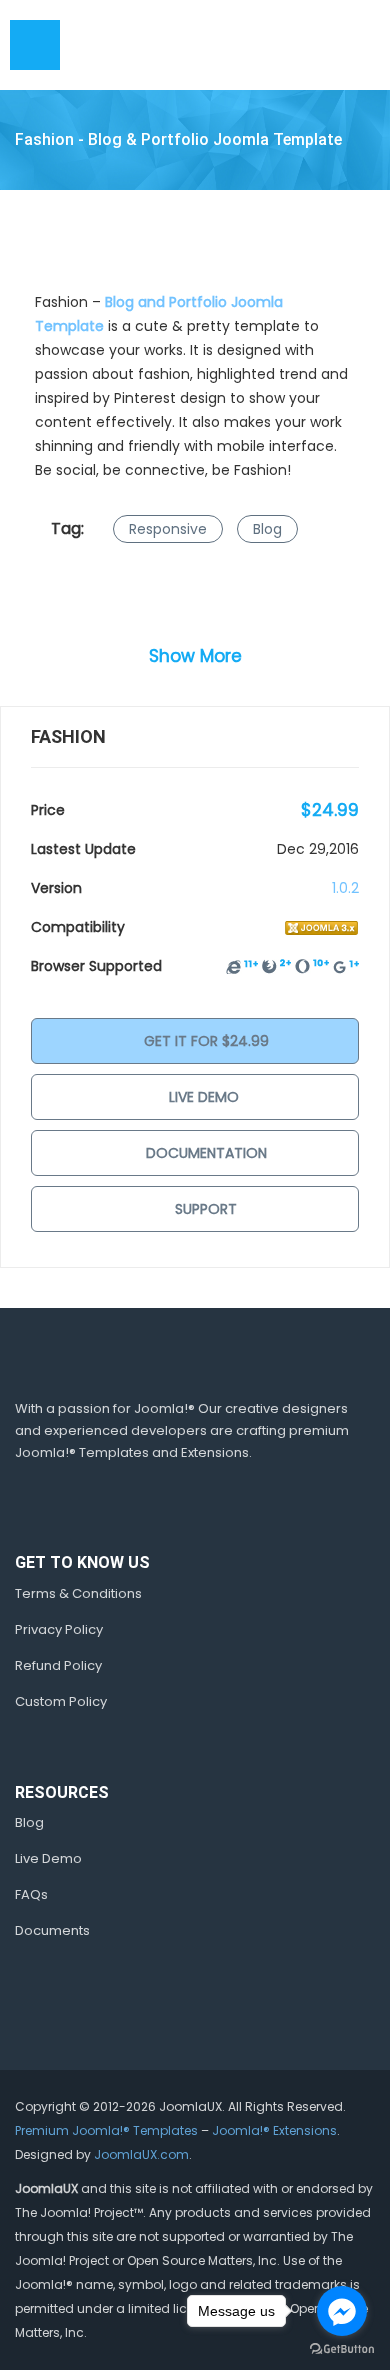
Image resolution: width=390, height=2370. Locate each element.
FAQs (31, 1894)
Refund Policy (58, 1665)
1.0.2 (345, 888)
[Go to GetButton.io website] (342, 2349)
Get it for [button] (204, 1041)
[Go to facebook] (342, 2311)
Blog (29, 1822)
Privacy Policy (59, 1629)
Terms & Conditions (78, 1593)
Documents (52, 1930)
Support (204, 1209)
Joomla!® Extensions (274, 2130)
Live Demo (204, 1097)
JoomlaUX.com (141, 2154)
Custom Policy (61, 1701)
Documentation (204, 1153)
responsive (168, 529)
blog (267, 529)
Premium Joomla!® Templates (106, 2130)
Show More (195, 656)
